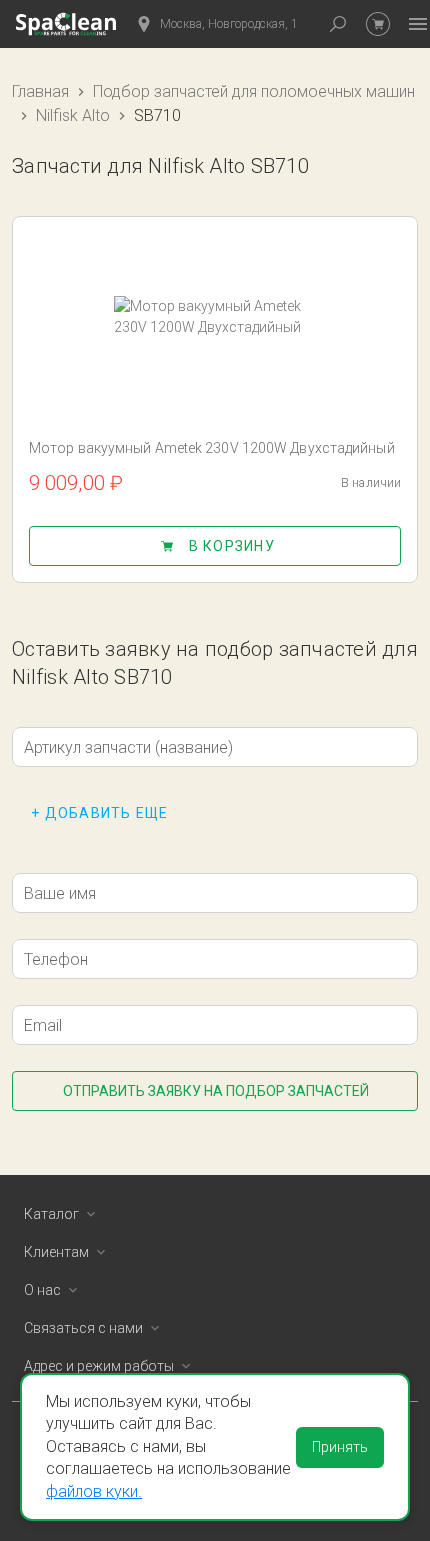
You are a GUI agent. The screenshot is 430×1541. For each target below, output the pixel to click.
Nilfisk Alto (73, 115)
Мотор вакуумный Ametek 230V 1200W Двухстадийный (212, 448)
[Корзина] (378, 24)
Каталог (51, 1214)
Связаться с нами (83, 1328)
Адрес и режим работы (99, 1366)
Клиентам (56, 1252)
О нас (42, 1290)
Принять (340, 1447)
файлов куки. (94, 1491)
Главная (40, 91)
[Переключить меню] (418, 24)
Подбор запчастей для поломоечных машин (254, 91)
